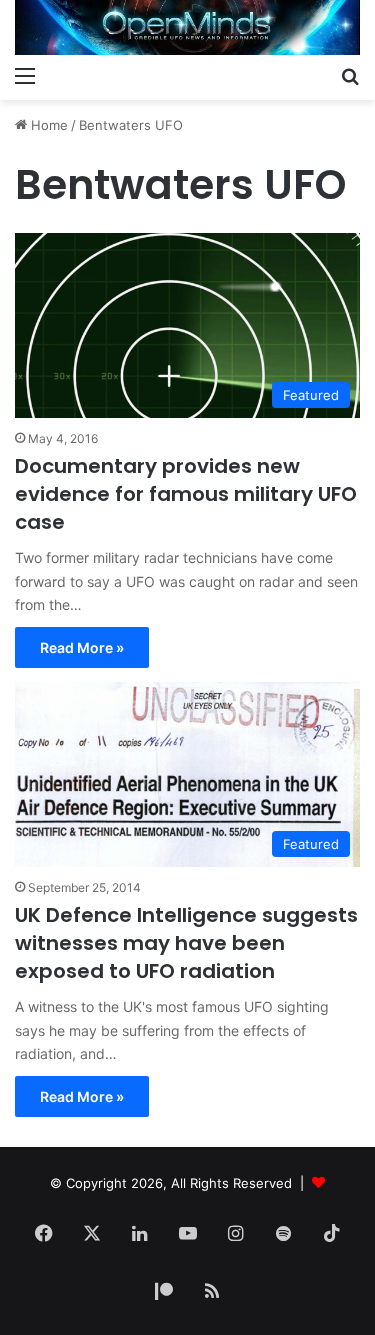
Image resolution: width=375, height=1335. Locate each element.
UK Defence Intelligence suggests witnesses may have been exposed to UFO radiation (186, 943)
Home (47, 125)
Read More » (82, 647)
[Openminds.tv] (187, 27)
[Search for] (350, 75)
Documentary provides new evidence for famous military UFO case (186, 494)
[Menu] (25, 75)
